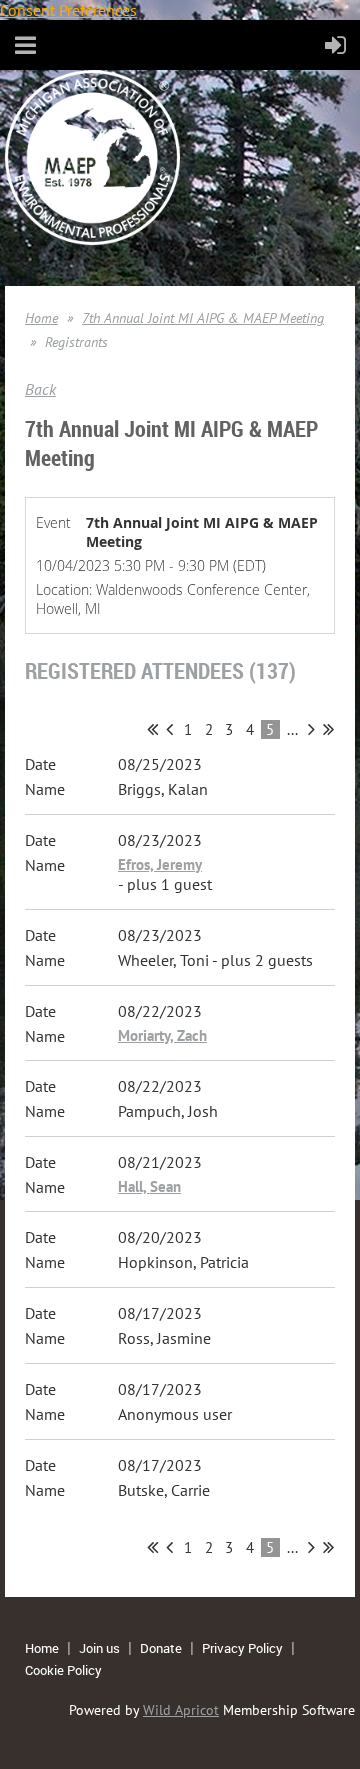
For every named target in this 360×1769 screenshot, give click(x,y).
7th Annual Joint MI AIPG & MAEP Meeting (203, 318)
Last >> (328, 729)
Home (41, 318)
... (292, 729)
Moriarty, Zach (162, 1035)
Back (40, 389)
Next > (311, 729)
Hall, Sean (149, 1186)
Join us (99, 1648)
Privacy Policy (242, 1648)
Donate (161, 1648)
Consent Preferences (68, 10)
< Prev (169, 729)
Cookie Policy (63, 1670)
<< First (152, 729)
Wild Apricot (181, 1710)
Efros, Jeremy (160, 864)
